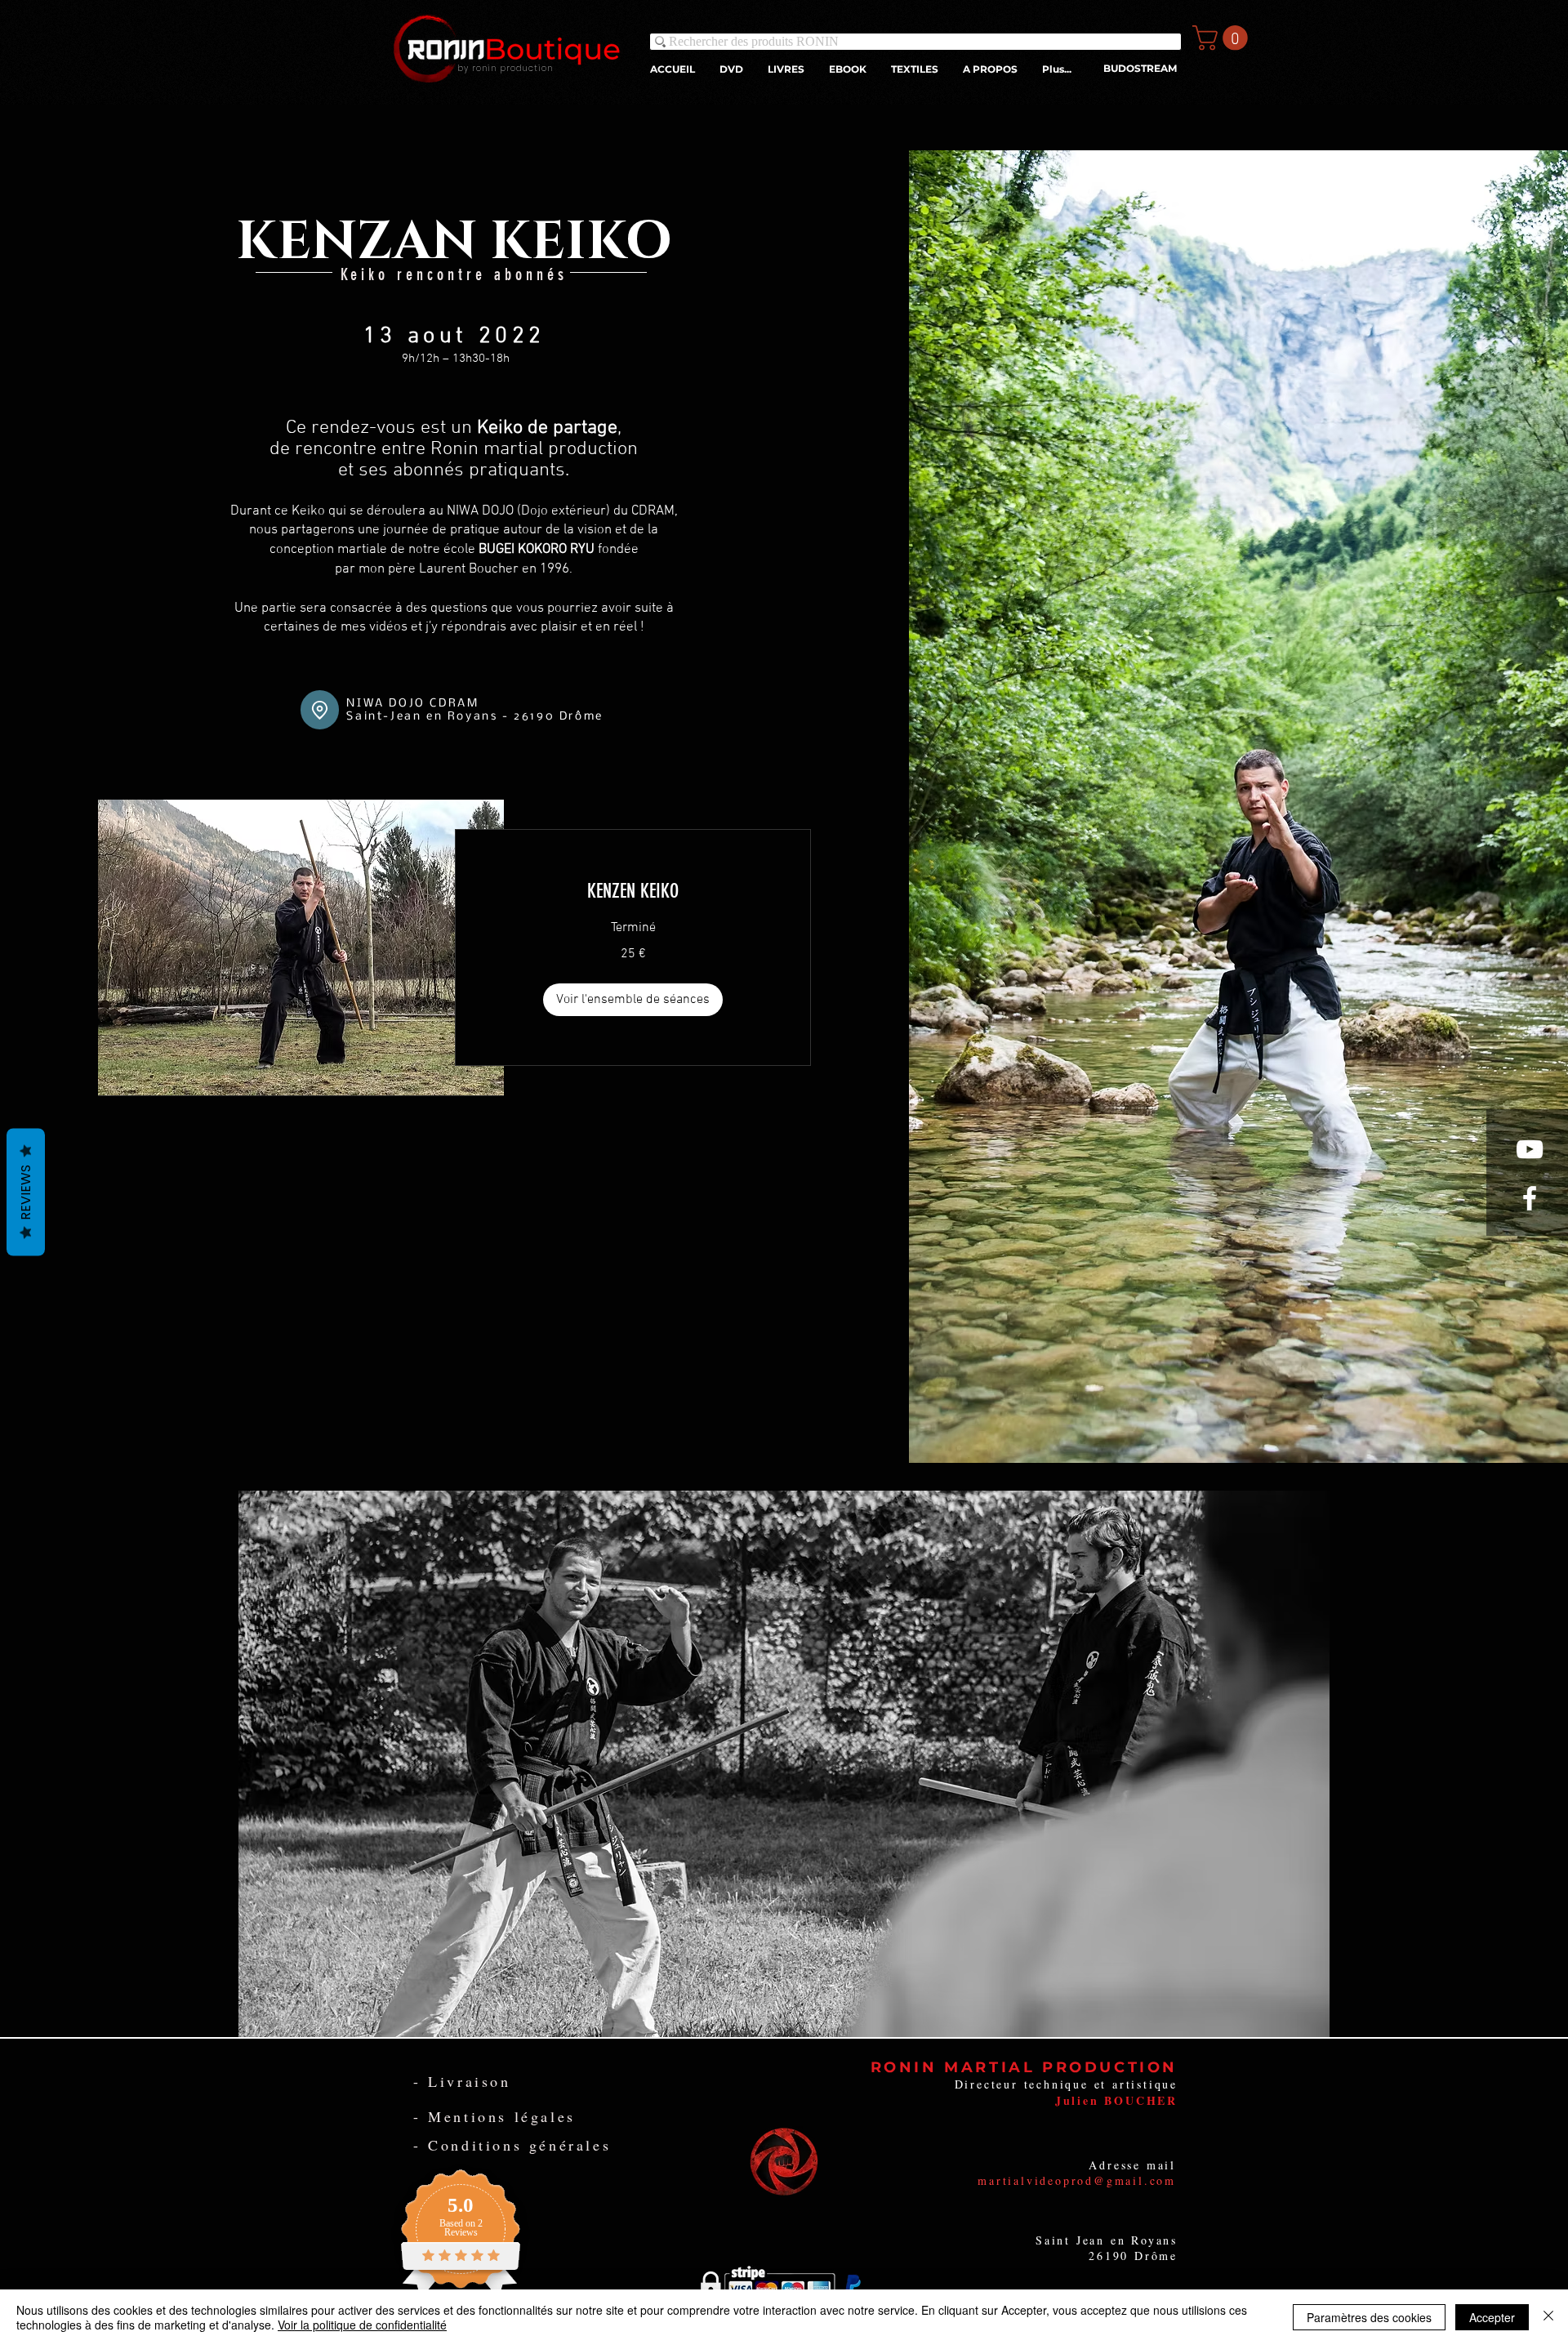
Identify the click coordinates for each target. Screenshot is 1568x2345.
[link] (633, 892)
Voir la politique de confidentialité (362, 2325)
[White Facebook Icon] (1530, 1198)
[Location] (320, 710)
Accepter (1492, 2317)
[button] (1223, 38)
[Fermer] (1548, 2317)
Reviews (26, 1192)
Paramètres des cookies (1369, 2317)
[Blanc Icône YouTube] (1530, 1149)
